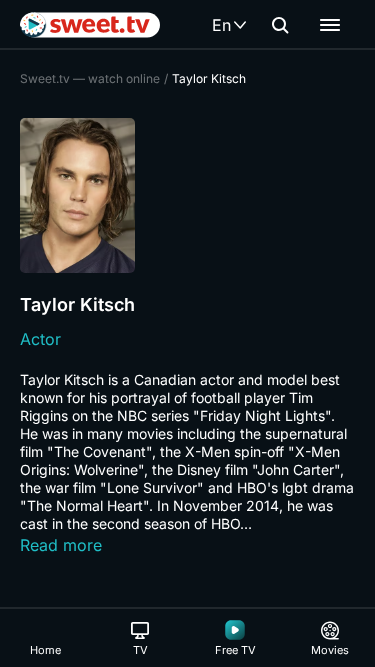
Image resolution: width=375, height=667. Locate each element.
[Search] (280, 25)
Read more (61, 545)
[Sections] (330, 25)
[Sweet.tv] (90, 25)
